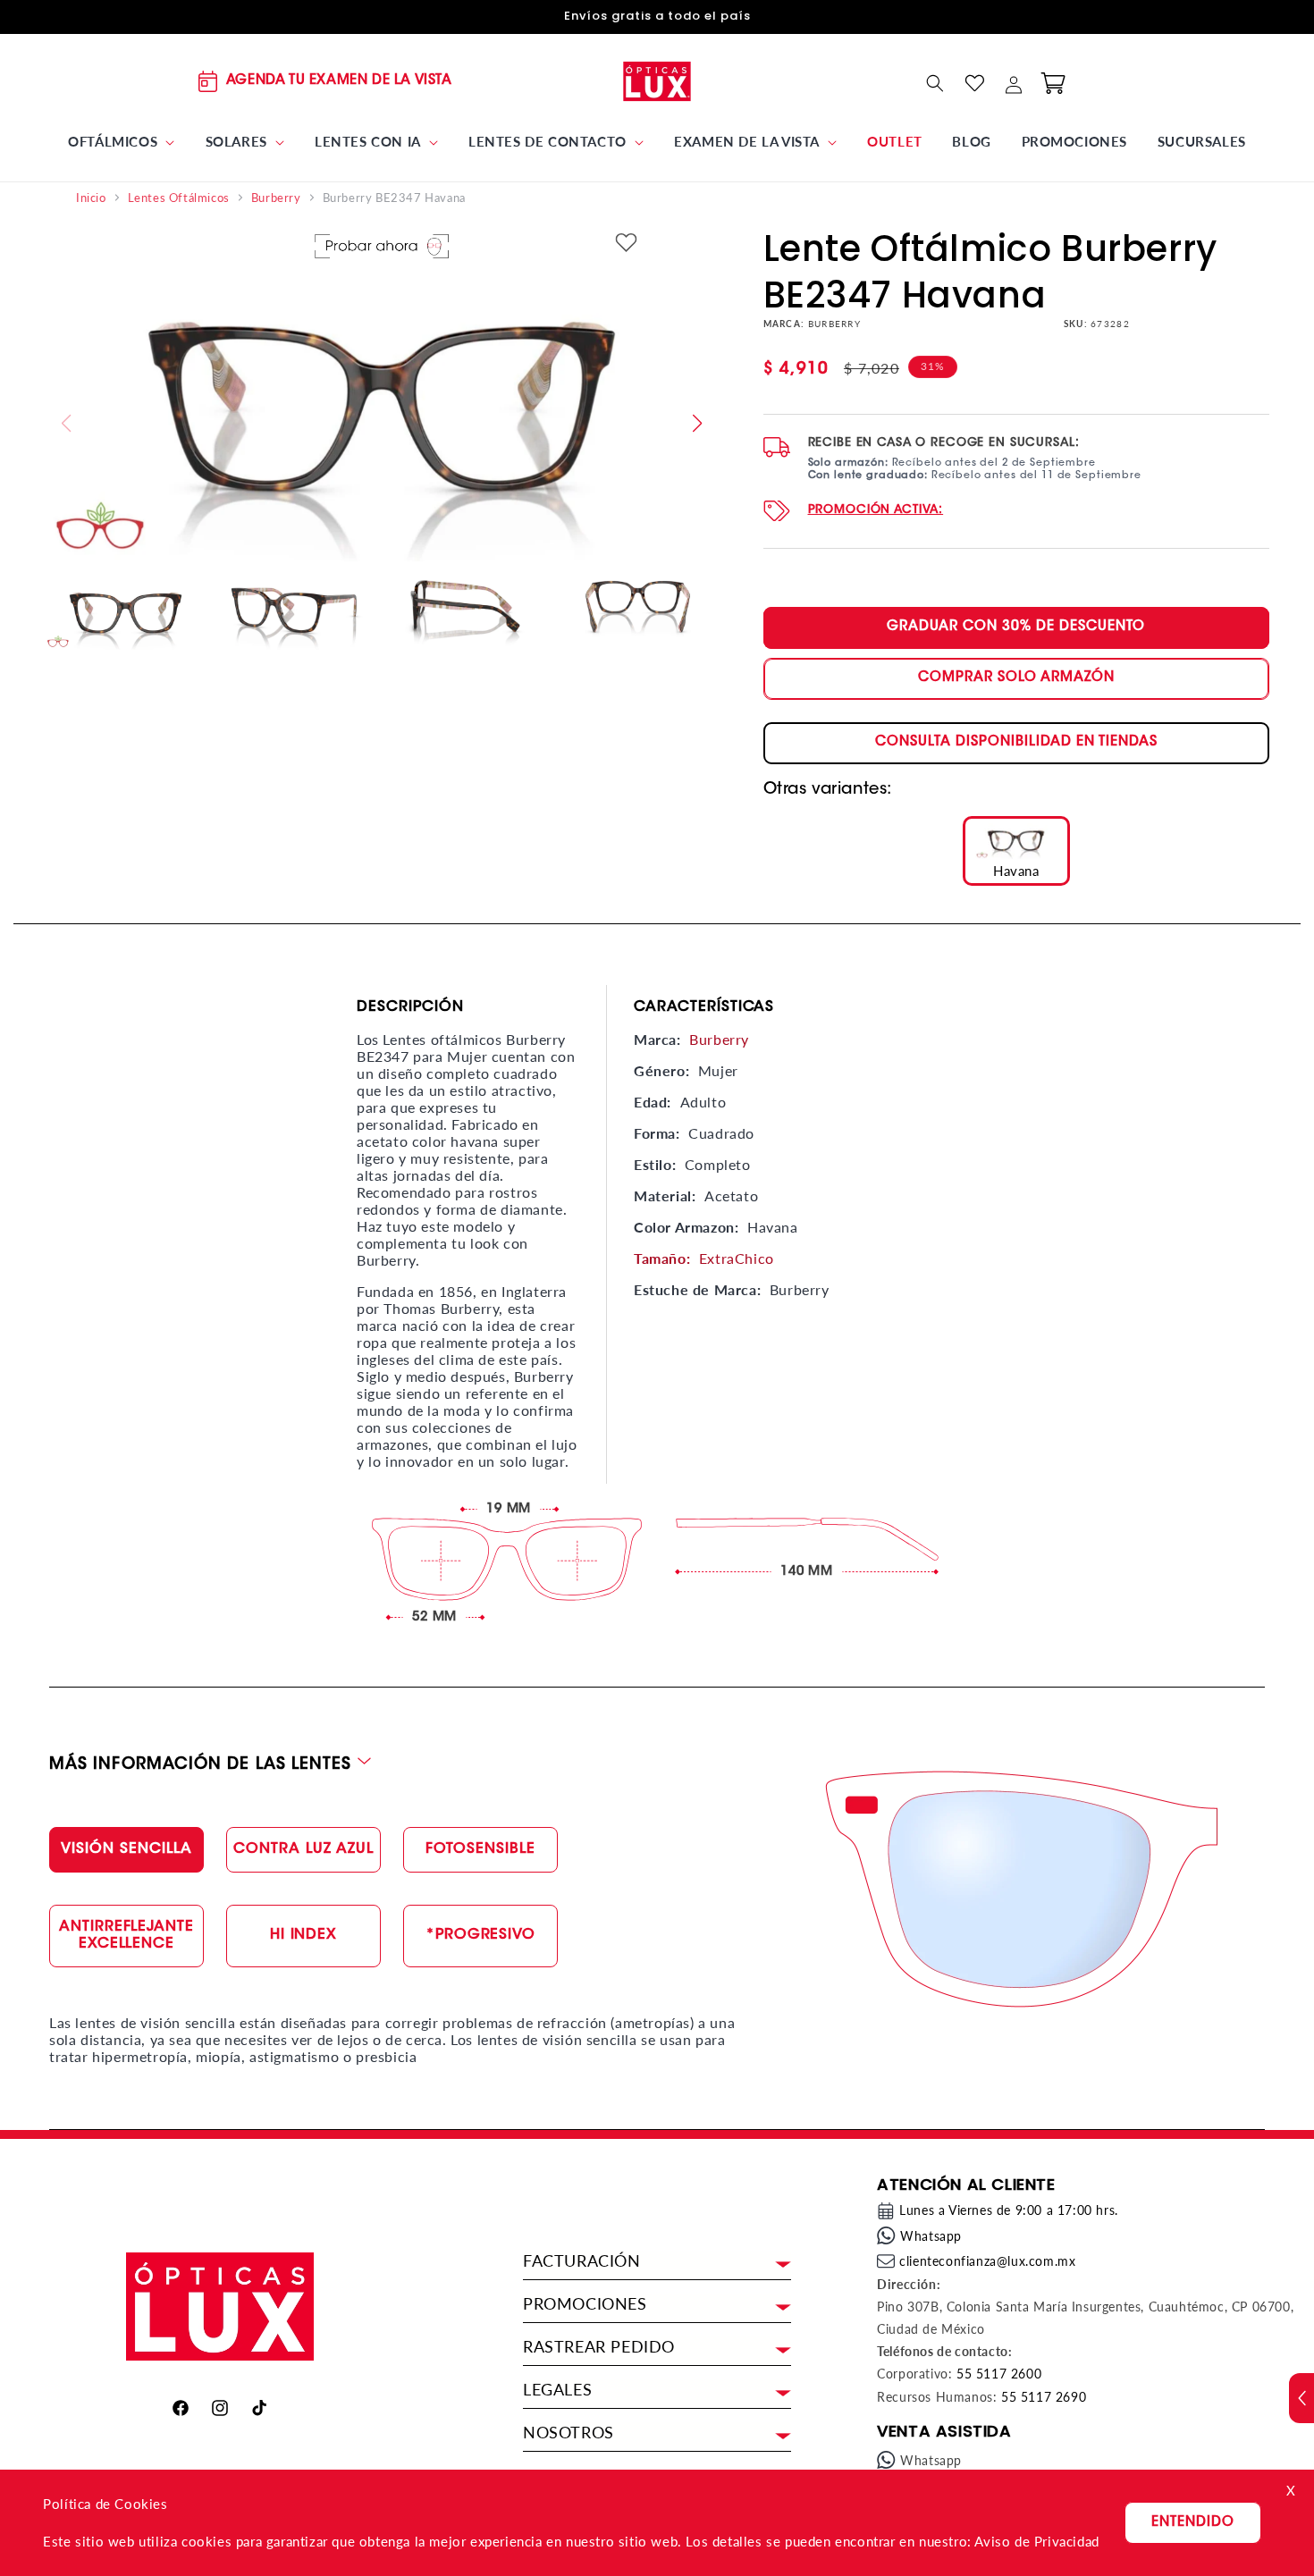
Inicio (91, 198)
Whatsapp (931, 2236)
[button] (122, 142)
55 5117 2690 (1044, 2397)
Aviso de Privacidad (1036, 2541)
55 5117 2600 (999, 2374)
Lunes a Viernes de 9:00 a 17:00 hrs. (1009, 2210)
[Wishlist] (974, 83)
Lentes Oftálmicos (179, 198)
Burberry (276, 198)
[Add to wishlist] (626, 244)
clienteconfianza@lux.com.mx (987, 2261)
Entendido (1193, 2523)
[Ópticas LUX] (657, 81)
